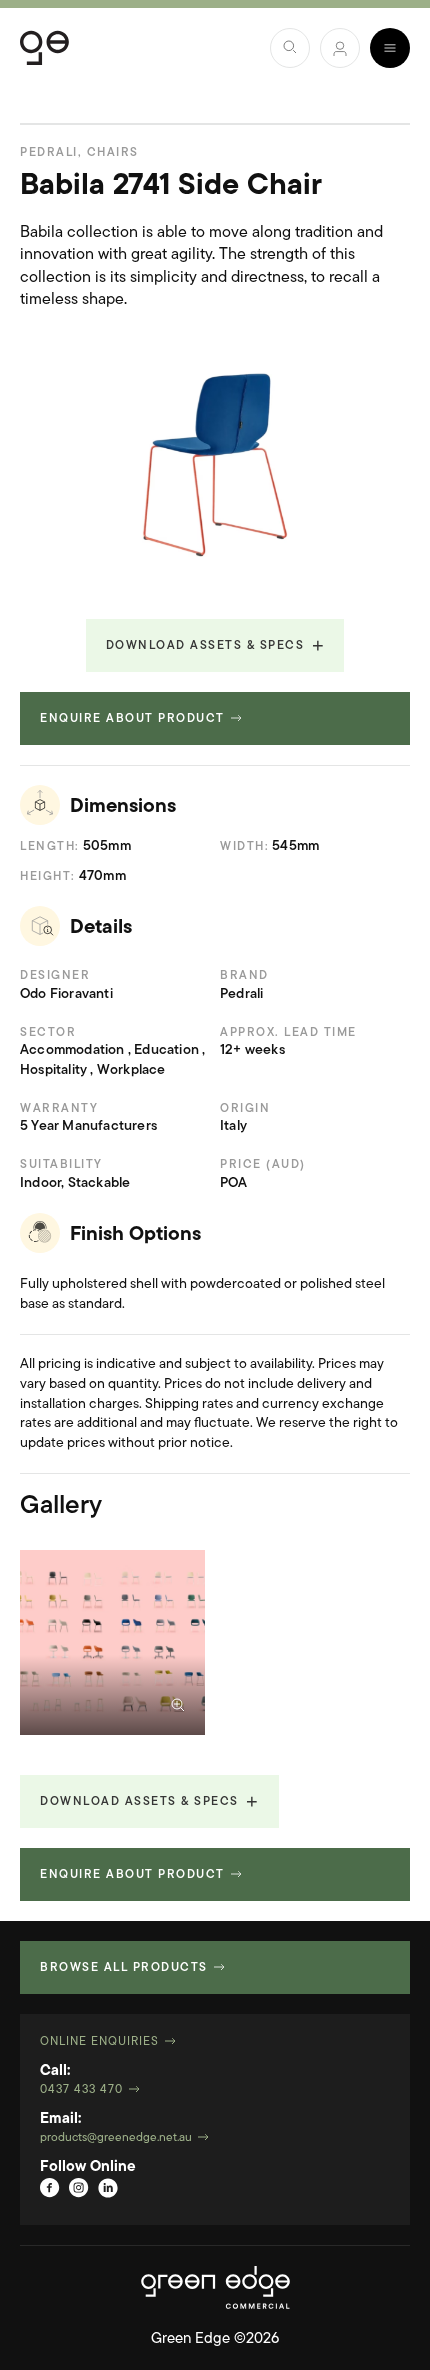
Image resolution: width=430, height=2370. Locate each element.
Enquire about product (132, 719)
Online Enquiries (99, 2042)
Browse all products (124, 1968)
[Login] (340, 48)
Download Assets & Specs (205, 646)
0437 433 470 (81, 2090)
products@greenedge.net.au (116, 2138)
